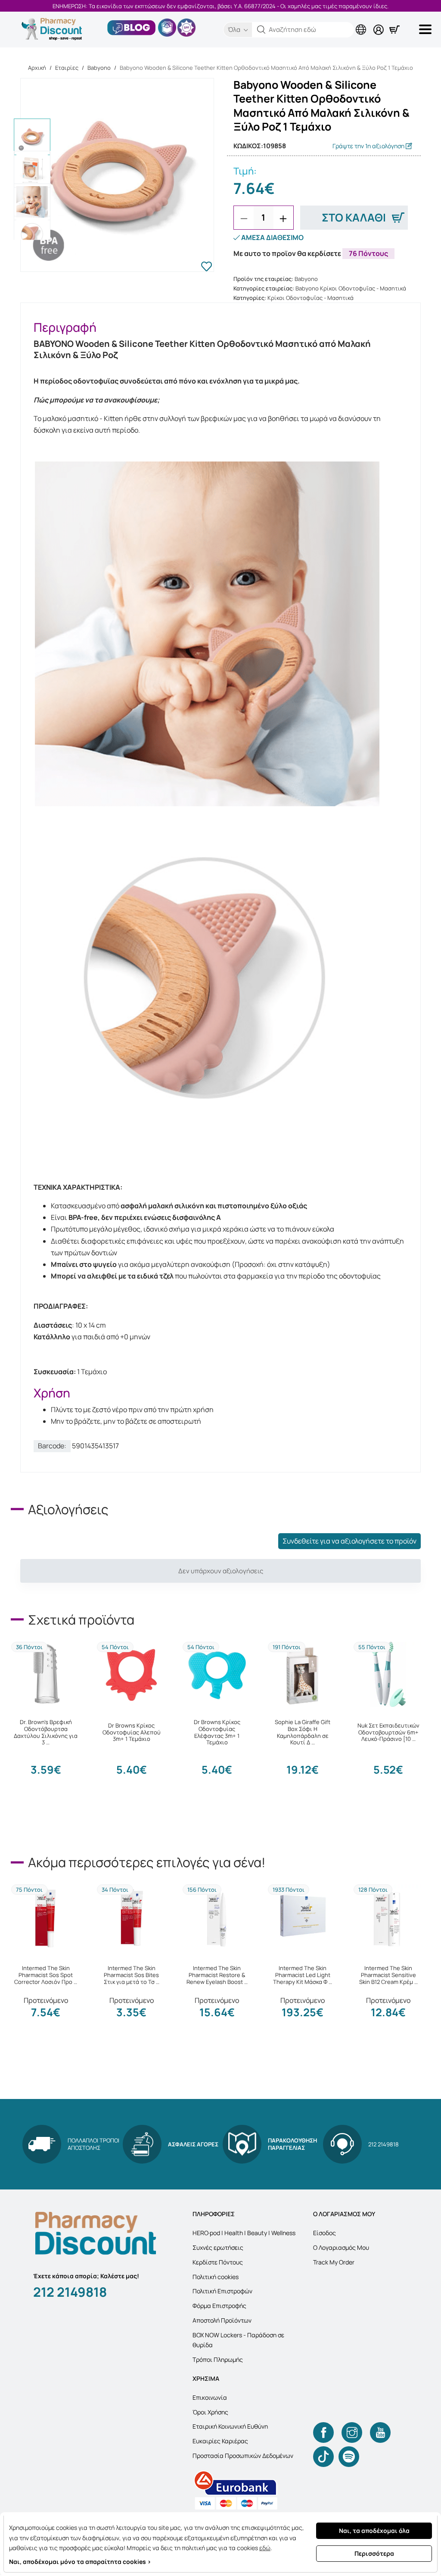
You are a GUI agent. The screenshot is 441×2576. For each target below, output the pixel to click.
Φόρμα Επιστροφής (219, 2306)
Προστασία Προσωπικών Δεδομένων (243, 2456)
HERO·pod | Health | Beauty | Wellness (244, 2233)
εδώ (265, 2548)
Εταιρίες (67, 68)
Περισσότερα (374, 2553)
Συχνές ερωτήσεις (218, 2247)
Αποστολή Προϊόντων (222, 2320)
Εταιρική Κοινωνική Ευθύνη (230, 2426)
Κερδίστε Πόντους (218, 2262)
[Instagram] (352, 2433)
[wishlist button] (207, 268)
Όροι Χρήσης (210, 2412)
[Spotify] (349, 2457)
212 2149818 (70, 2292)
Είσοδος (325, 2233)
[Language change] (363, 23)
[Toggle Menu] (427, 29)
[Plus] (283, 218)
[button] (261, 30)
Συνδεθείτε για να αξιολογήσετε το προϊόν (349, 1541)
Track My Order (334, 2262)
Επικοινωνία (210, 2397)
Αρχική (37, 68)
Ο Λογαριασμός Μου (341, 2247)
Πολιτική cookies (216, 2277)
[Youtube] (380, 2433)
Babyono (99, 68)
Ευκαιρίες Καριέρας (220, 2441)
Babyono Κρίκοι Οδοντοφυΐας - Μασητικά (351, 288)
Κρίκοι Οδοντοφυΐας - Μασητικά (311, 298)
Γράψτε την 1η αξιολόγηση (369, 146)
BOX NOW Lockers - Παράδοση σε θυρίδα (238, 2340)
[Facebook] (323, 2433)
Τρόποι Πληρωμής (218, 2359)
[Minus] (244, 218)
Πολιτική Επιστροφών (222, 2291)
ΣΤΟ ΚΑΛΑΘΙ (354, 217)
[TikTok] (323, 2457)
